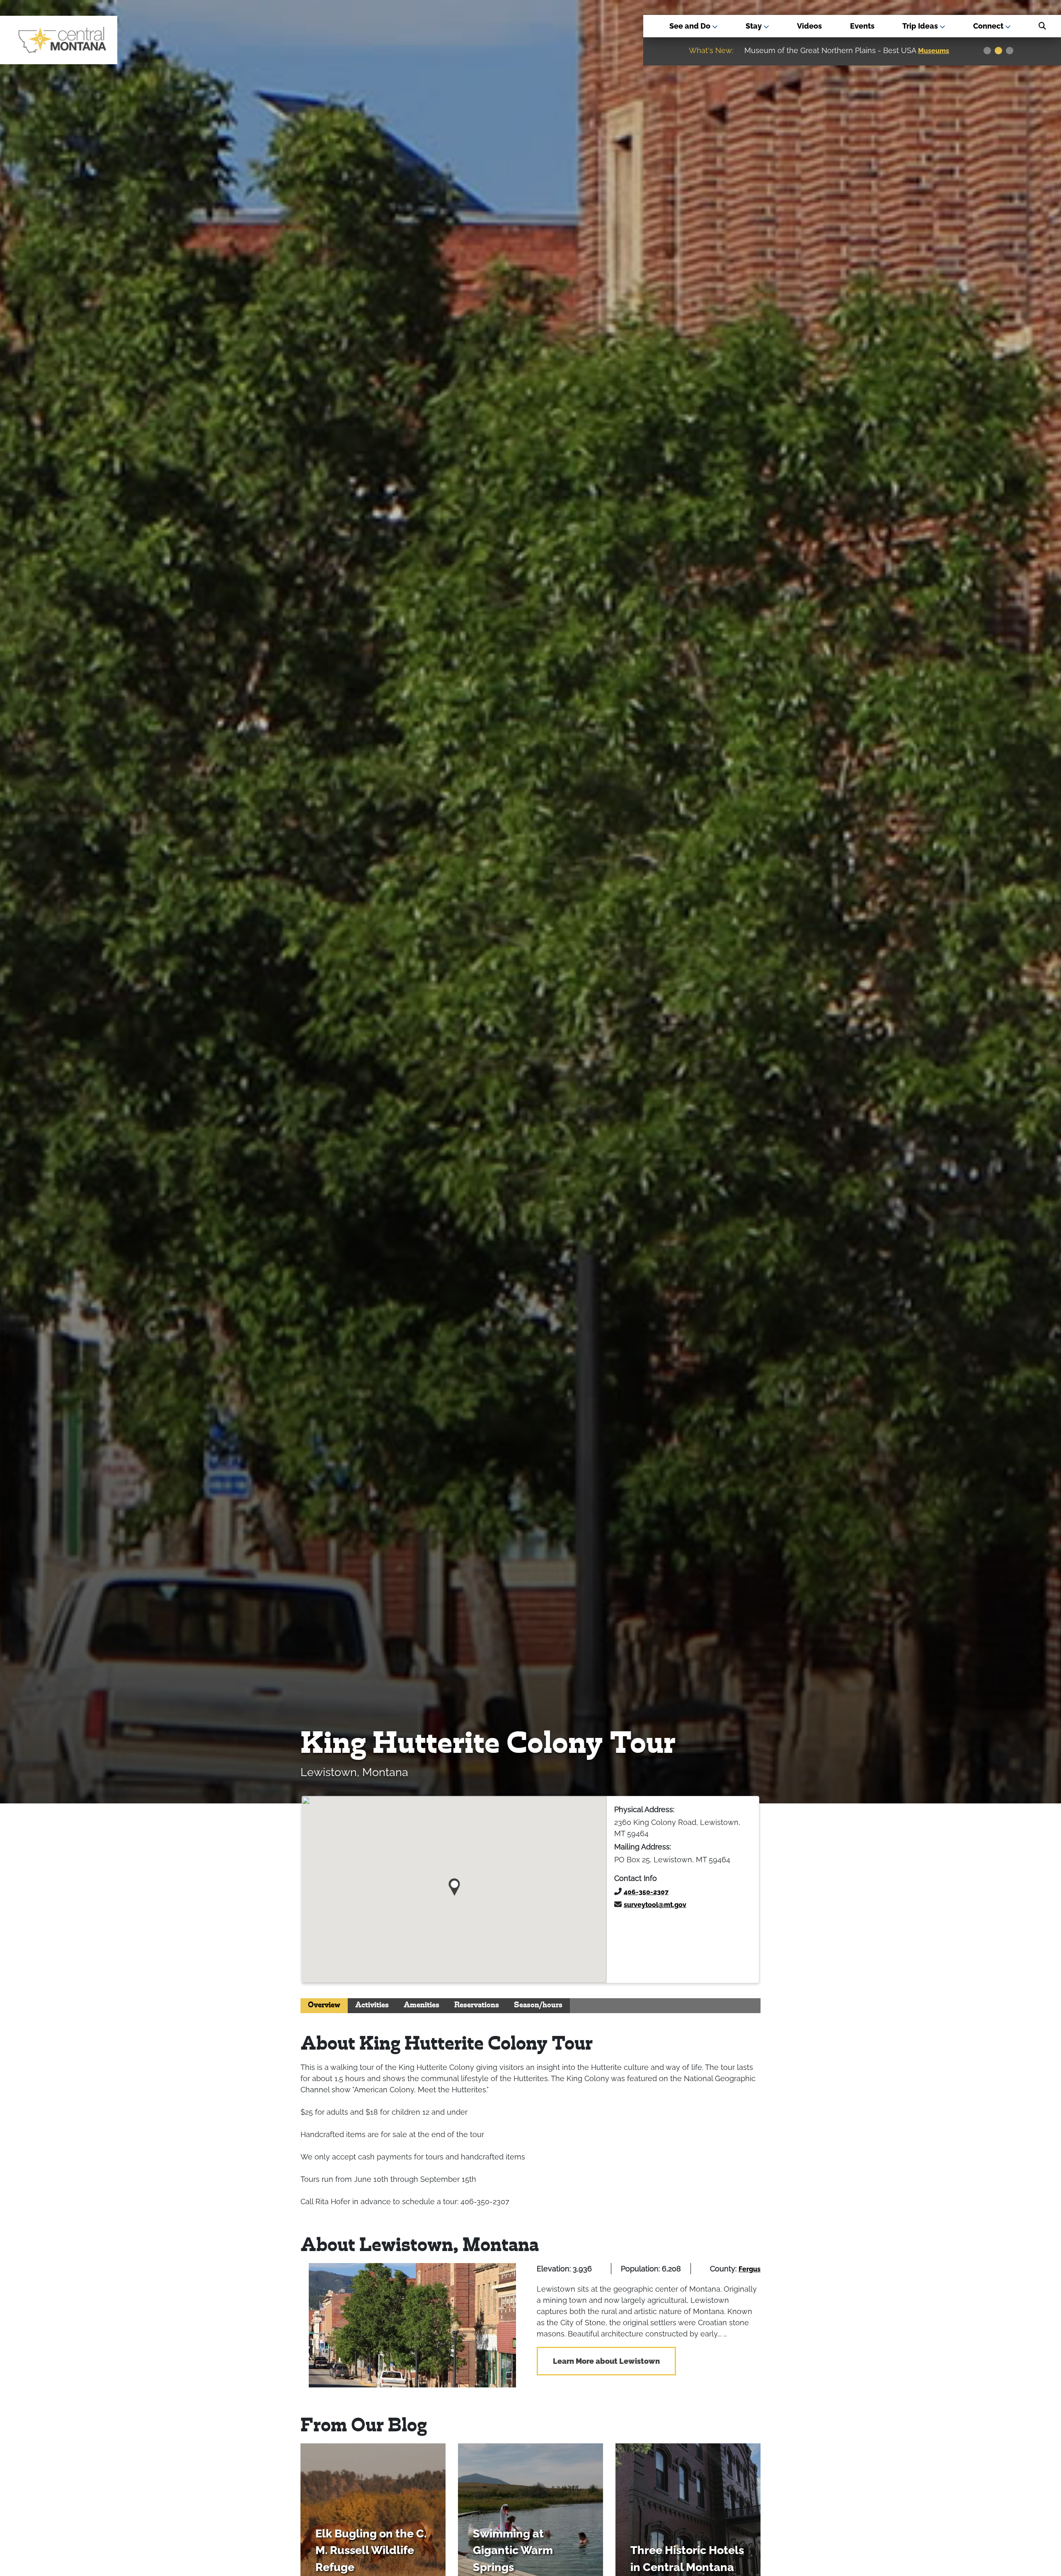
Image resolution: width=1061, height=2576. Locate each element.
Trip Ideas (921, 26)
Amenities (421, 2005)
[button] (454, 1884)
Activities (372, 2005)
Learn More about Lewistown (606, 2361)
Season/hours (538, 2005)
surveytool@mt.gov (655, 1905)
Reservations (477, 2005)
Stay (755, 26)
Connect (989, 26)
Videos (809, 26)
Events (862, 26)
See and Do (691, 26)
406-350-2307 (646, 1892)
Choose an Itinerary (825, 51)
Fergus (750, 2269)
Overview (324, 2005)
